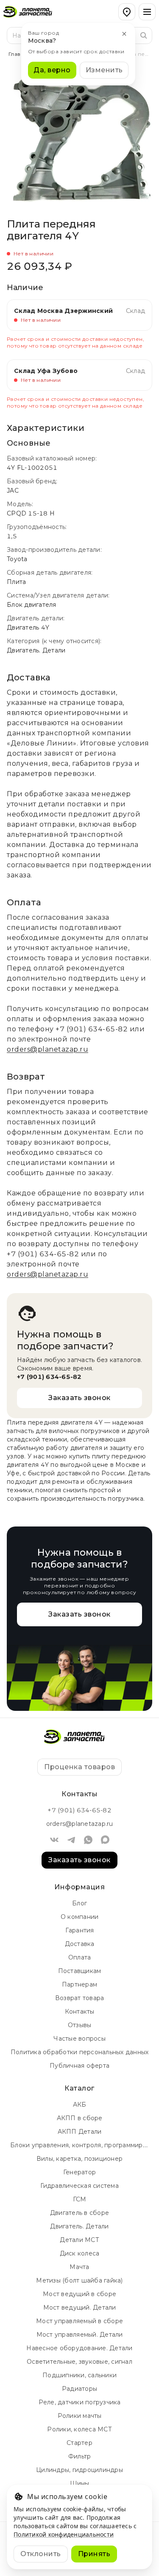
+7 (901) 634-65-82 (92, 1029)
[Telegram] (71, 1840)
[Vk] (54, 1840)
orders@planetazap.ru (47, 1049)
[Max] (105, 1840)
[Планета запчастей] (32, 12)
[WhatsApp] (88, 1840)
